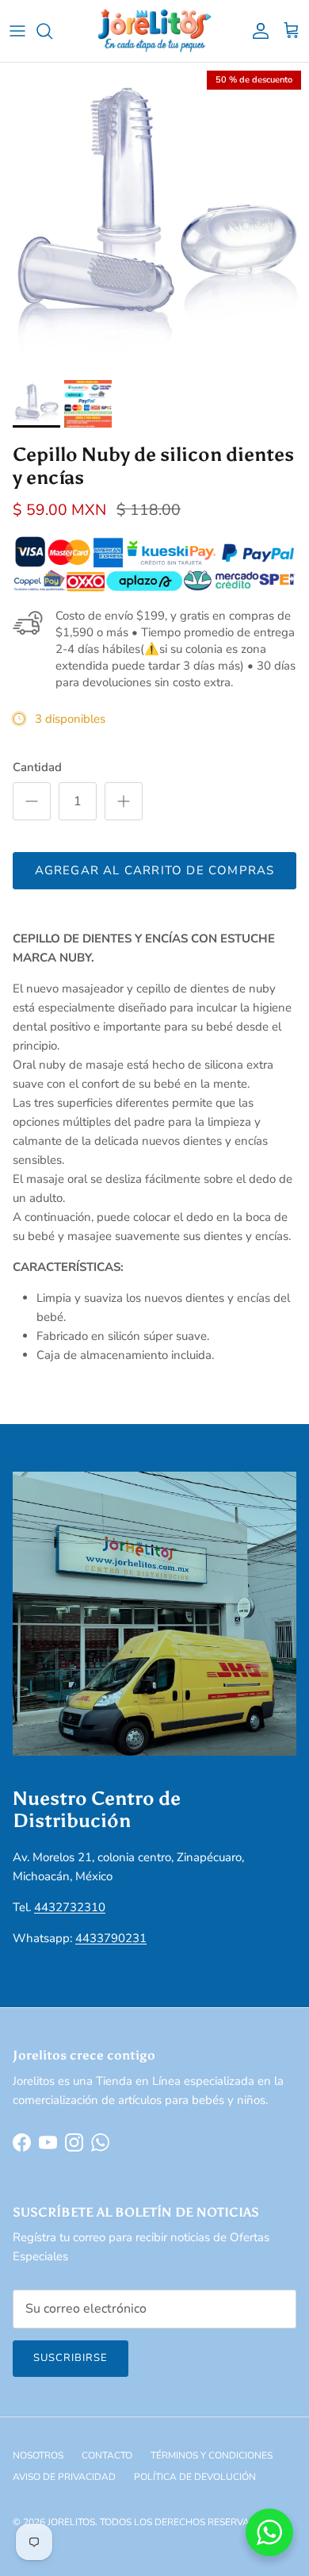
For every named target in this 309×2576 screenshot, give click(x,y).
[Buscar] (52, 31)
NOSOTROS (38, 2455)
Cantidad (37, 767)
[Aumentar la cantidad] (124, 801)
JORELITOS (71, 2522)
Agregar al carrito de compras (155, 870)
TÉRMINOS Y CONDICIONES (212, 2455)
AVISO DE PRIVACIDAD (64, 2477)
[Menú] (17, 31)
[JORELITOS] (155, 31)
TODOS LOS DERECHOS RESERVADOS (185, 2522)
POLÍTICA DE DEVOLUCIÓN (195, 2477)
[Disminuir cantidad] (32, 801)
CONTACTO (107, 2455)
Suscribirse (71, 2358)
